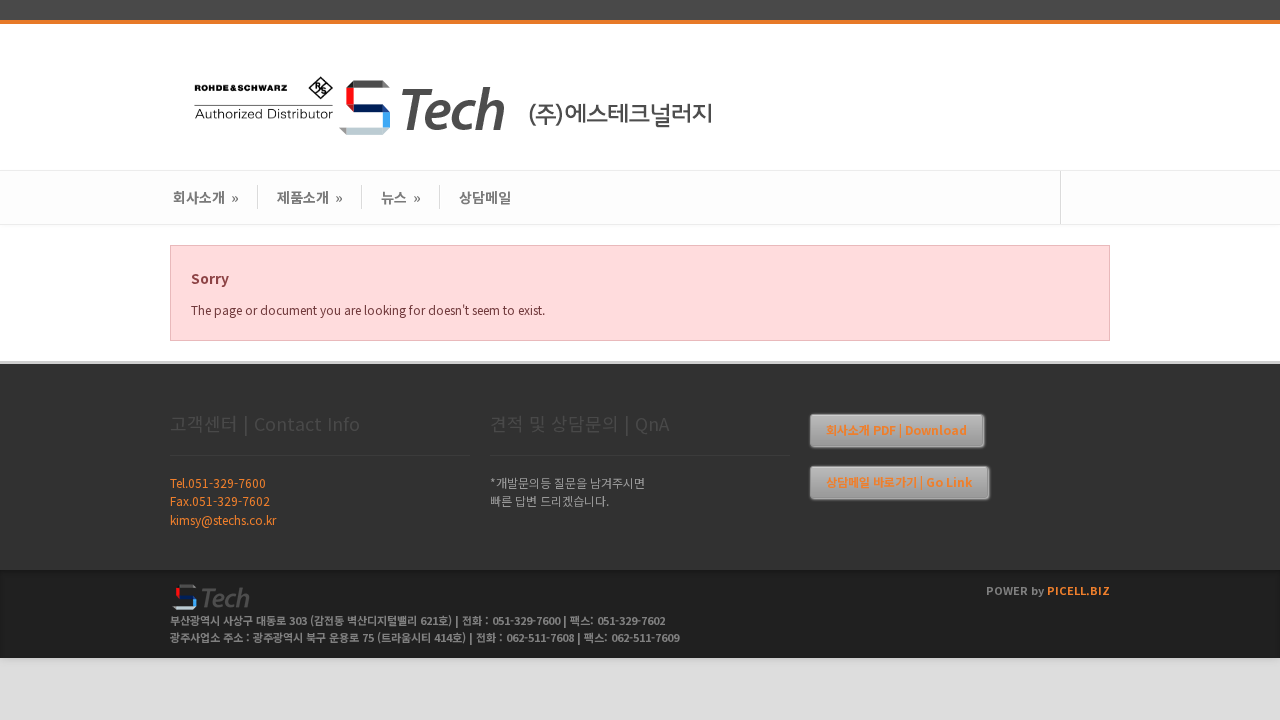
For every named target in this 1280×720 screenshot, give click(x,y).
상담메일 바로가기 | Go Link (899, 481)
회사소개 (206, 197)
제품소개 (310, 197)
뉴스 (401, 197)
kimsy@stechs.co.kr (223, 519)
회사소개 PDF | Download (896, 429)
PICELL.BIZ (1078, 590)
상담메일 (485, 197)
